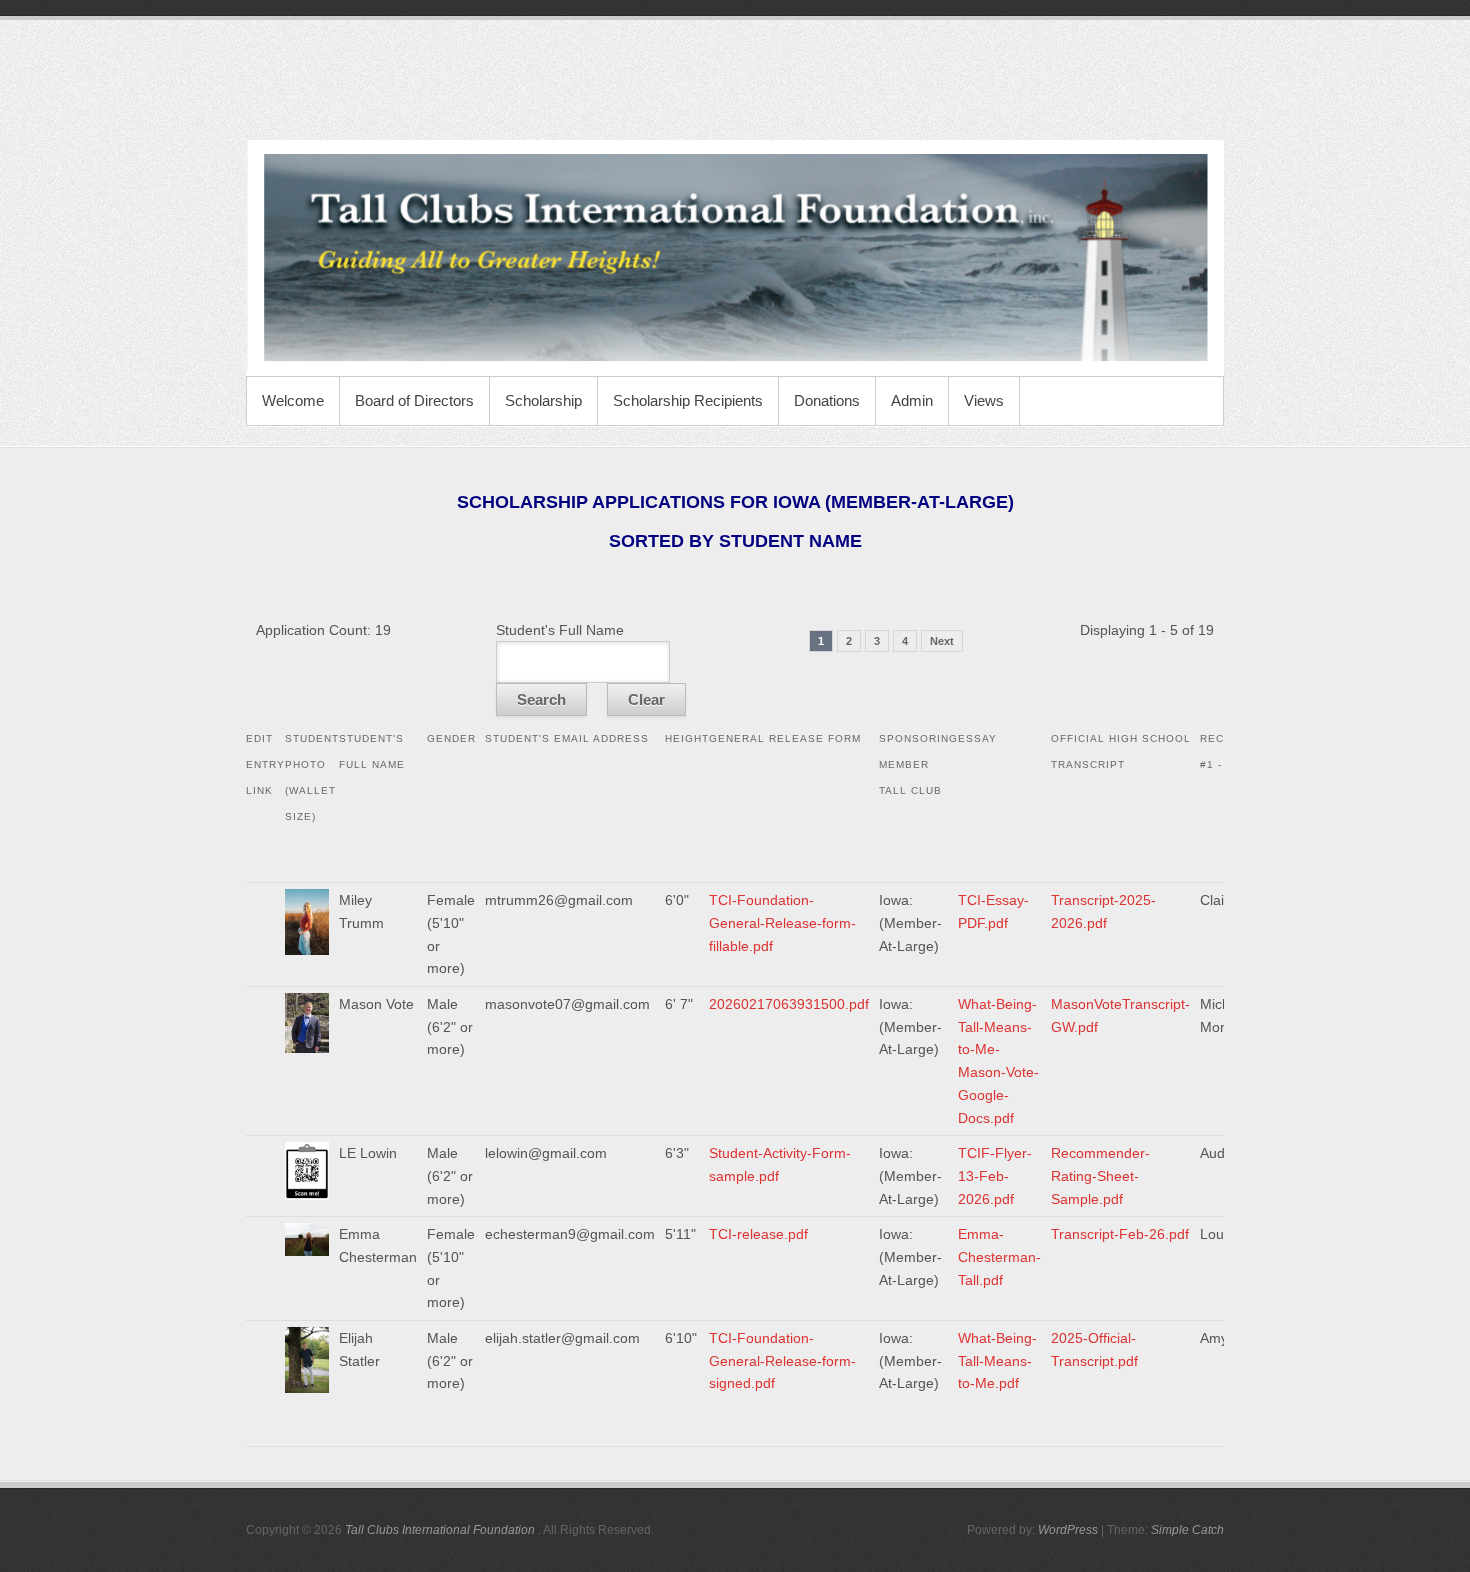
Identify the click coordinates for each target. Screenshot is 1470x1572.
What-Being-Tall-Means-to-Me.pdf (997, 1360)
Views (984, 400)
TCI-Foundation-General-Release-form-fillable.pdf (782, 922)
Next (942, 641)
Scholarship (543, 400)
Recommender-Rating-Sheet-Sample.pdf (1100, 1175)
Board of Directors (414, 400)
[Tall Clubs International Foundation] (735, 258)
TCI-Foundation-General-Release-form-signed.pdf (782, 1360)
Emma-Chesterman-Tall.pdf (999, 1256)
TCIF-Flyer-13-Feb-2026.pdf (995, 1175)
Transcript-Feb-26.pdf (1120, 1234)
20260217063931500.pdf (789, 1004)
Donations (827, 400)
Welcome (293, 400)
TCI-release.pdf (758, 1234)
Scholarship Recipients (688, 400)
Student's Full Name (560, 630)
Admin (912, 400)
